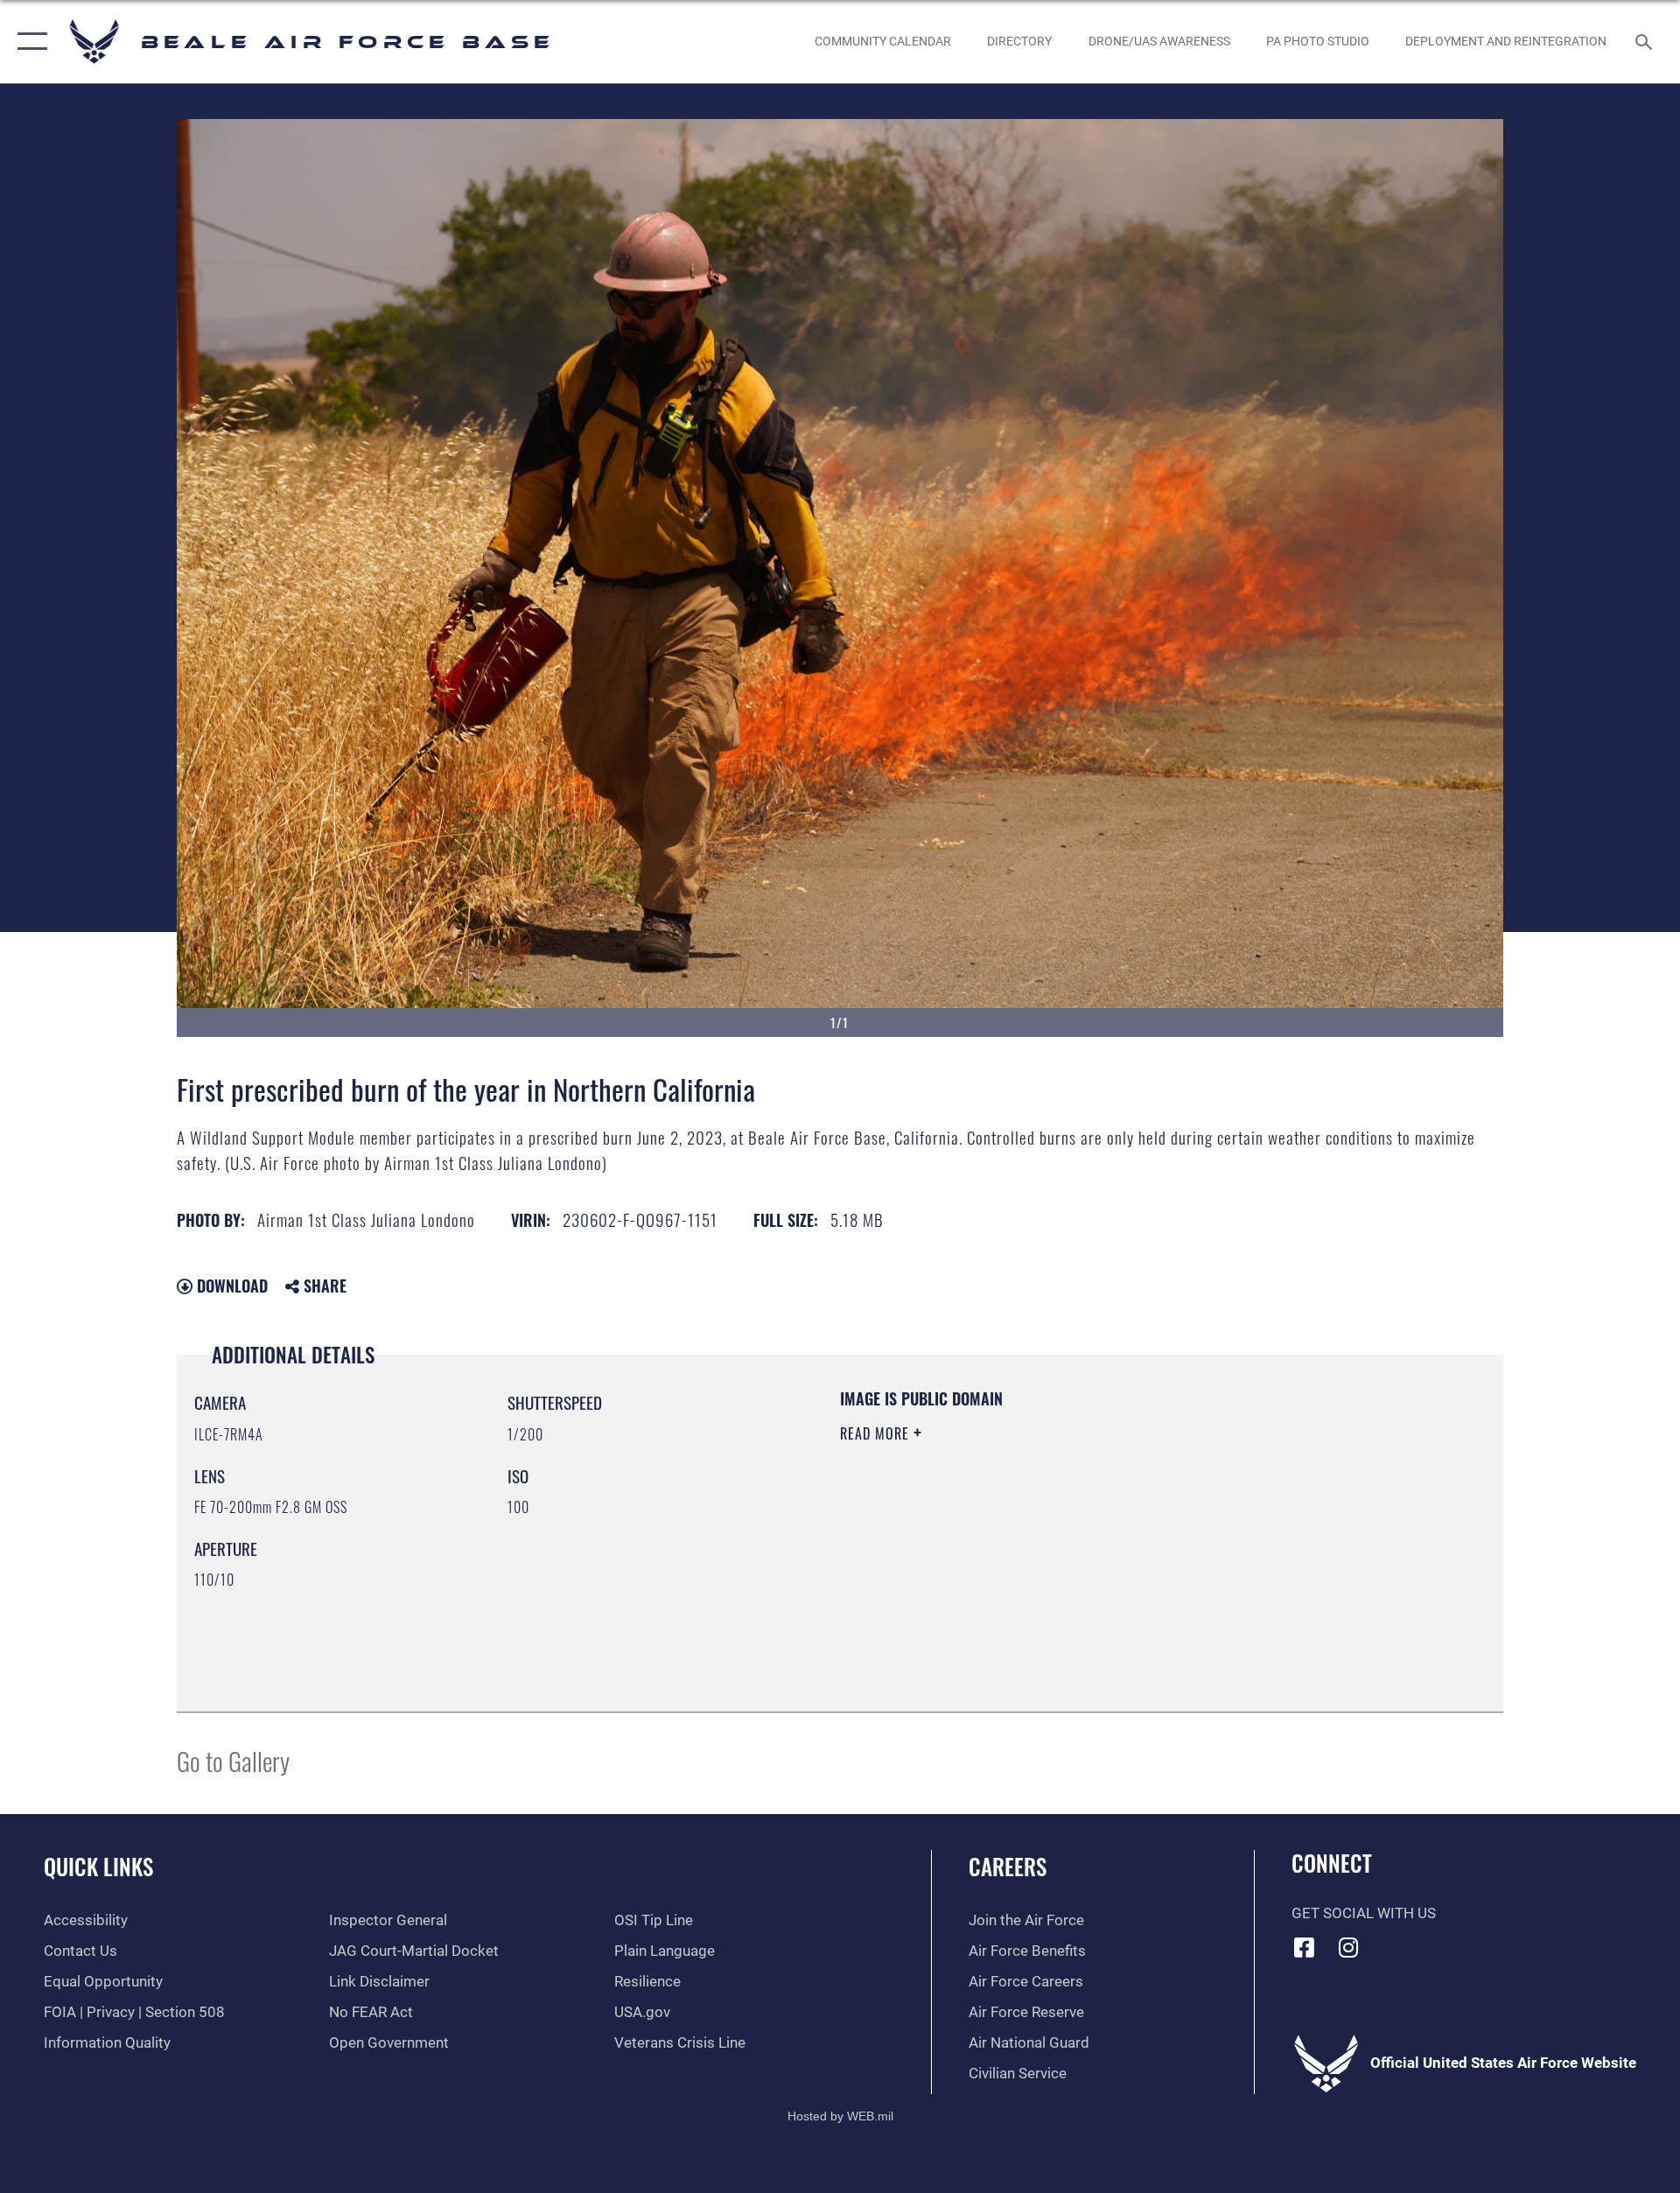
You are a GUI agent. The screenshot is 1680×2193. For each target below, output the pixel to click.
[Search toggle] (1645, 42)
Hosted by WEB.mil (840, 2116)
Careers (1008, 1866)
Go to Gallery (233, 1760)
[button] (28, 42)
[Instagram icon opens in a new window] (1348, 1947)
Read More (877, 1433)
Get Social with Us (1364, 1913)
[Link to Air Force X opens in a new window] (1438, 1943)
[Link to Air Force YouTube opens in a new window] (1393, 1943)
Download (230, 1286)
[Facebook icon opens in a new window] (1305, 1947)
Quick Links (98, 1866)
